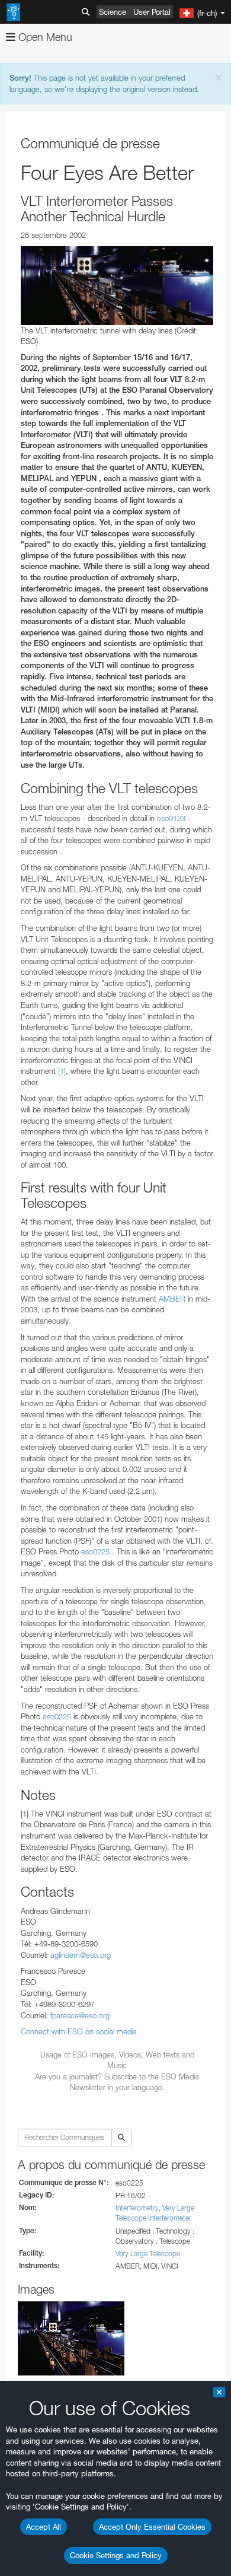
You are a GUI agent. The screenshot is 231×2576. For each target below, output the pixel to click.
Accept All (44, 2527)
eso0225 (95, 1551)
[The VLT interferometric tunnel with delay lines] (117, 286)
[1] (62, 1071)
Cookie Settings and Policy (116, 2555)
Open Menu (44, 37)
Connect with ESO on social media (79, 2031)
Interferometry (137, 2208)
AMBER (172, 1299)
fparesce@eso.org (80, 2015)
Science (113, 12)
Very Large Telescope (148, 2254)
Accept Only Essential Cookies (152, 2527)
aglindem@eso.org (81, 1955)
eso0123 (172, 818)
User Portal (152, 12)
